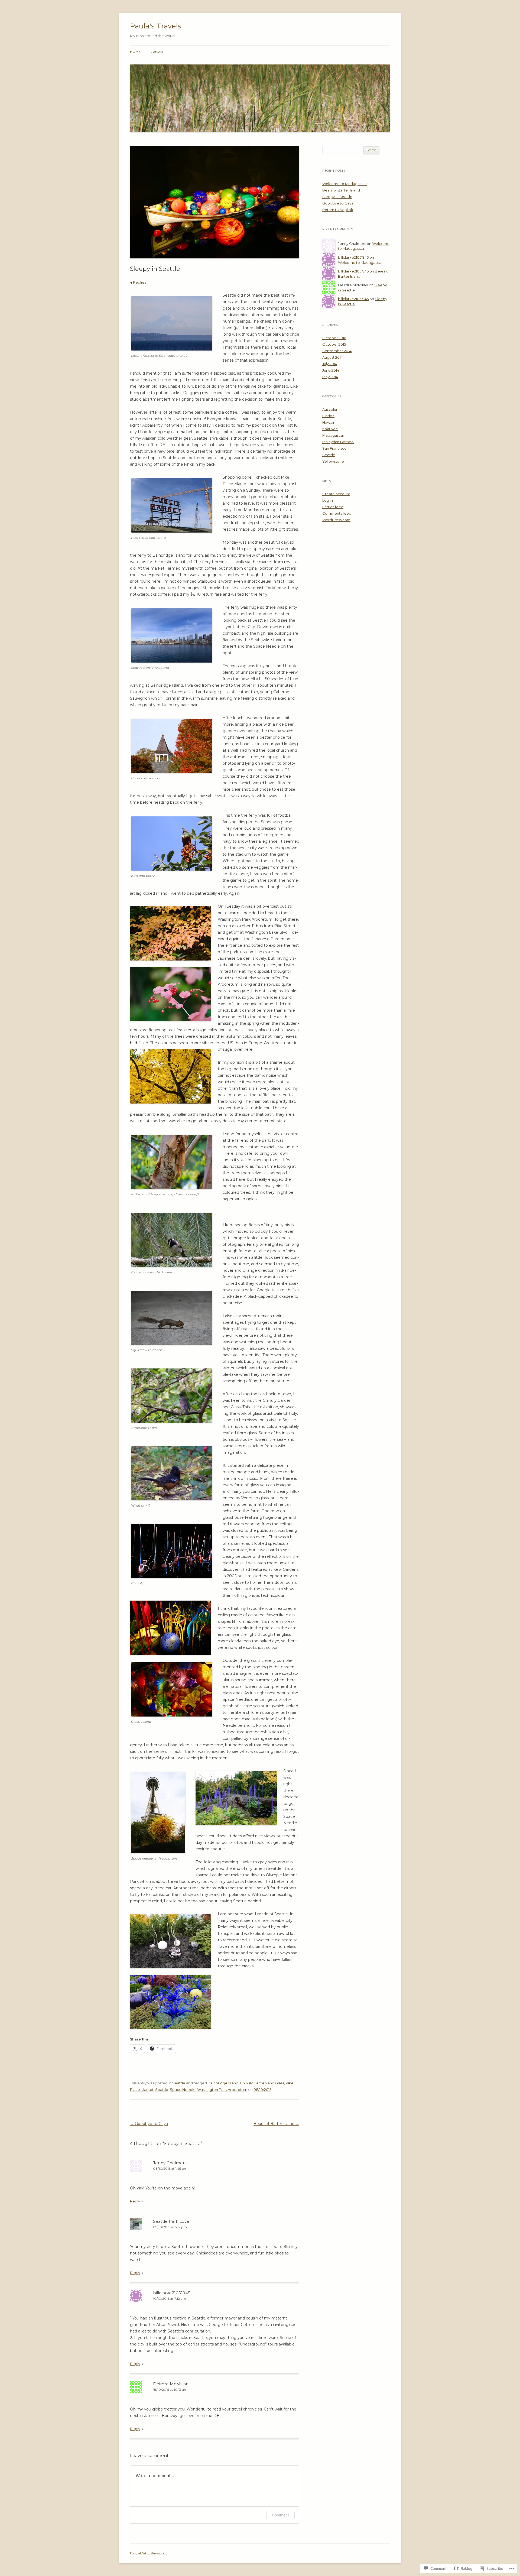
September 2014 (337, 351)
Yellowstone (333, 461)
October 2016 (334, 338)
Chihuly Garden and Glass (262, 2083)
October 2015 (334, 344)
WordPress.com (336, 520)
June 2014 (331, 370)
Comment (280, 2515)
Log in (328, 500)
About (157, 52)
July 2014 (330, 364)
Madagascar (333, 435)
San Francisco (334, 448)
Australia (330, 409)
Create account (336, 494)
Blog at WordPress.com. (149, 2553)
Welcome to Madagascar (345, 184)
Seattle (179, 2083)
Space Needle (183, 2090)
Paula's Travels (156, 26)
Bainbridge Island (223, 2083)
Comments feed (337, 513)
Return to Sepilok (338, 210)
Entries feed (333, 507)
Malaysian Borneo (338, 442)
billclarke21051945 (172, 2293)
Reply (135, 2201)
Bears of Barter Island (276, 2124)
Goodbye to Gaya (149, 2124)
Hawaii (328, 422)
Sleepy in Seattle (337, 197)
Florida (328, 416)
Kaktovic (330, 429)
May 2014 (330, 377)
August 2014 (333, 357)
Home (135, 52)
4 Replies (138, 282)
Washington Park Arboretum (222, 2090)
